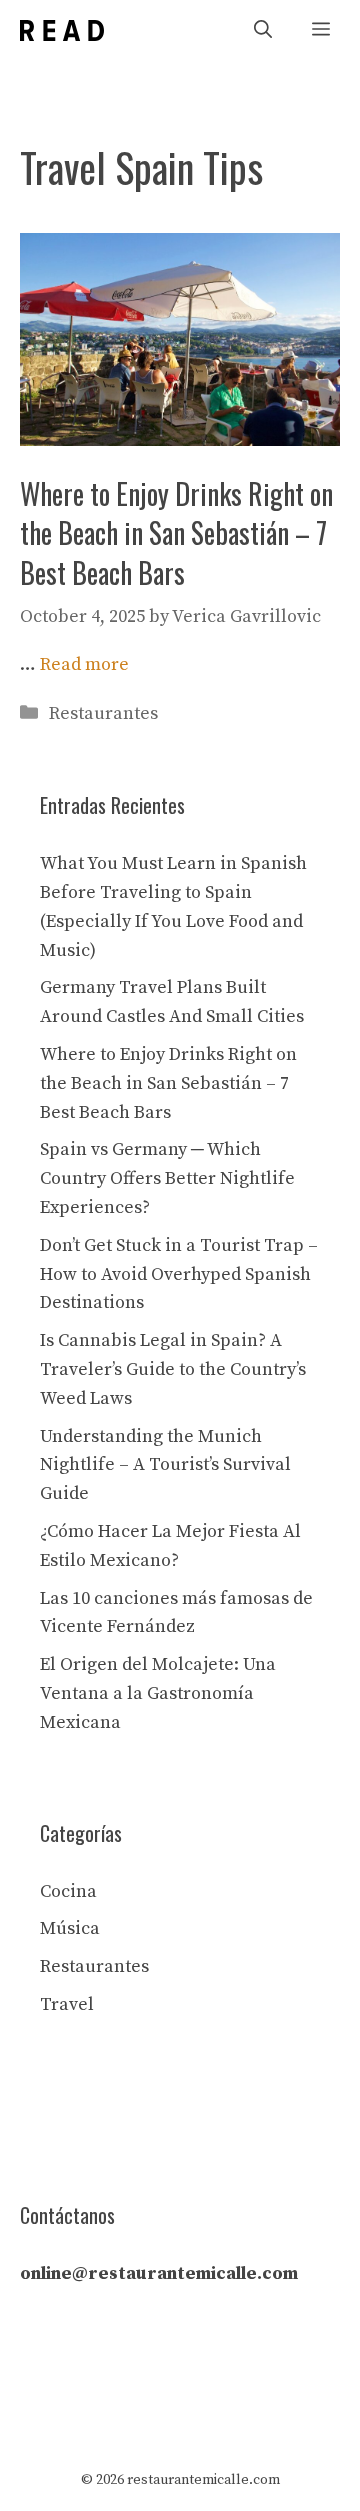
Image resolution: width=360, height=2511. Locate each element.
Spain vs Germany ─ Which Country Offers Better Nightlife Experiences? (167, 1178)
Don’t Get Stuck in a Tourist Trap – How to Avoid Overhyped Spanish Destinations (179, 1274)
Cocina (68, 1891)
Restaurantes (103, 713)
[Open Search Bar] (263, 30)
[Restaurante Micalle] (62, 30)
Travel (67, 2004)
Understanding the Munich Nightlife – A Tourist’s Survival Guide (165, 1465)
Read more (84, 664)
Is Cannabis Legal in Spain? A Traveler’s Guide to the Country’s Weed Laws (173, 1369)
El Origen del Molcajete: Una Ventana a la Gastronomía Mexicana (158, 1693)
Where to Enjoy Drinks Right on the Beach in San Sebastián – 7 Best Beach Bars (176, 532)
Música (70, 1928)
